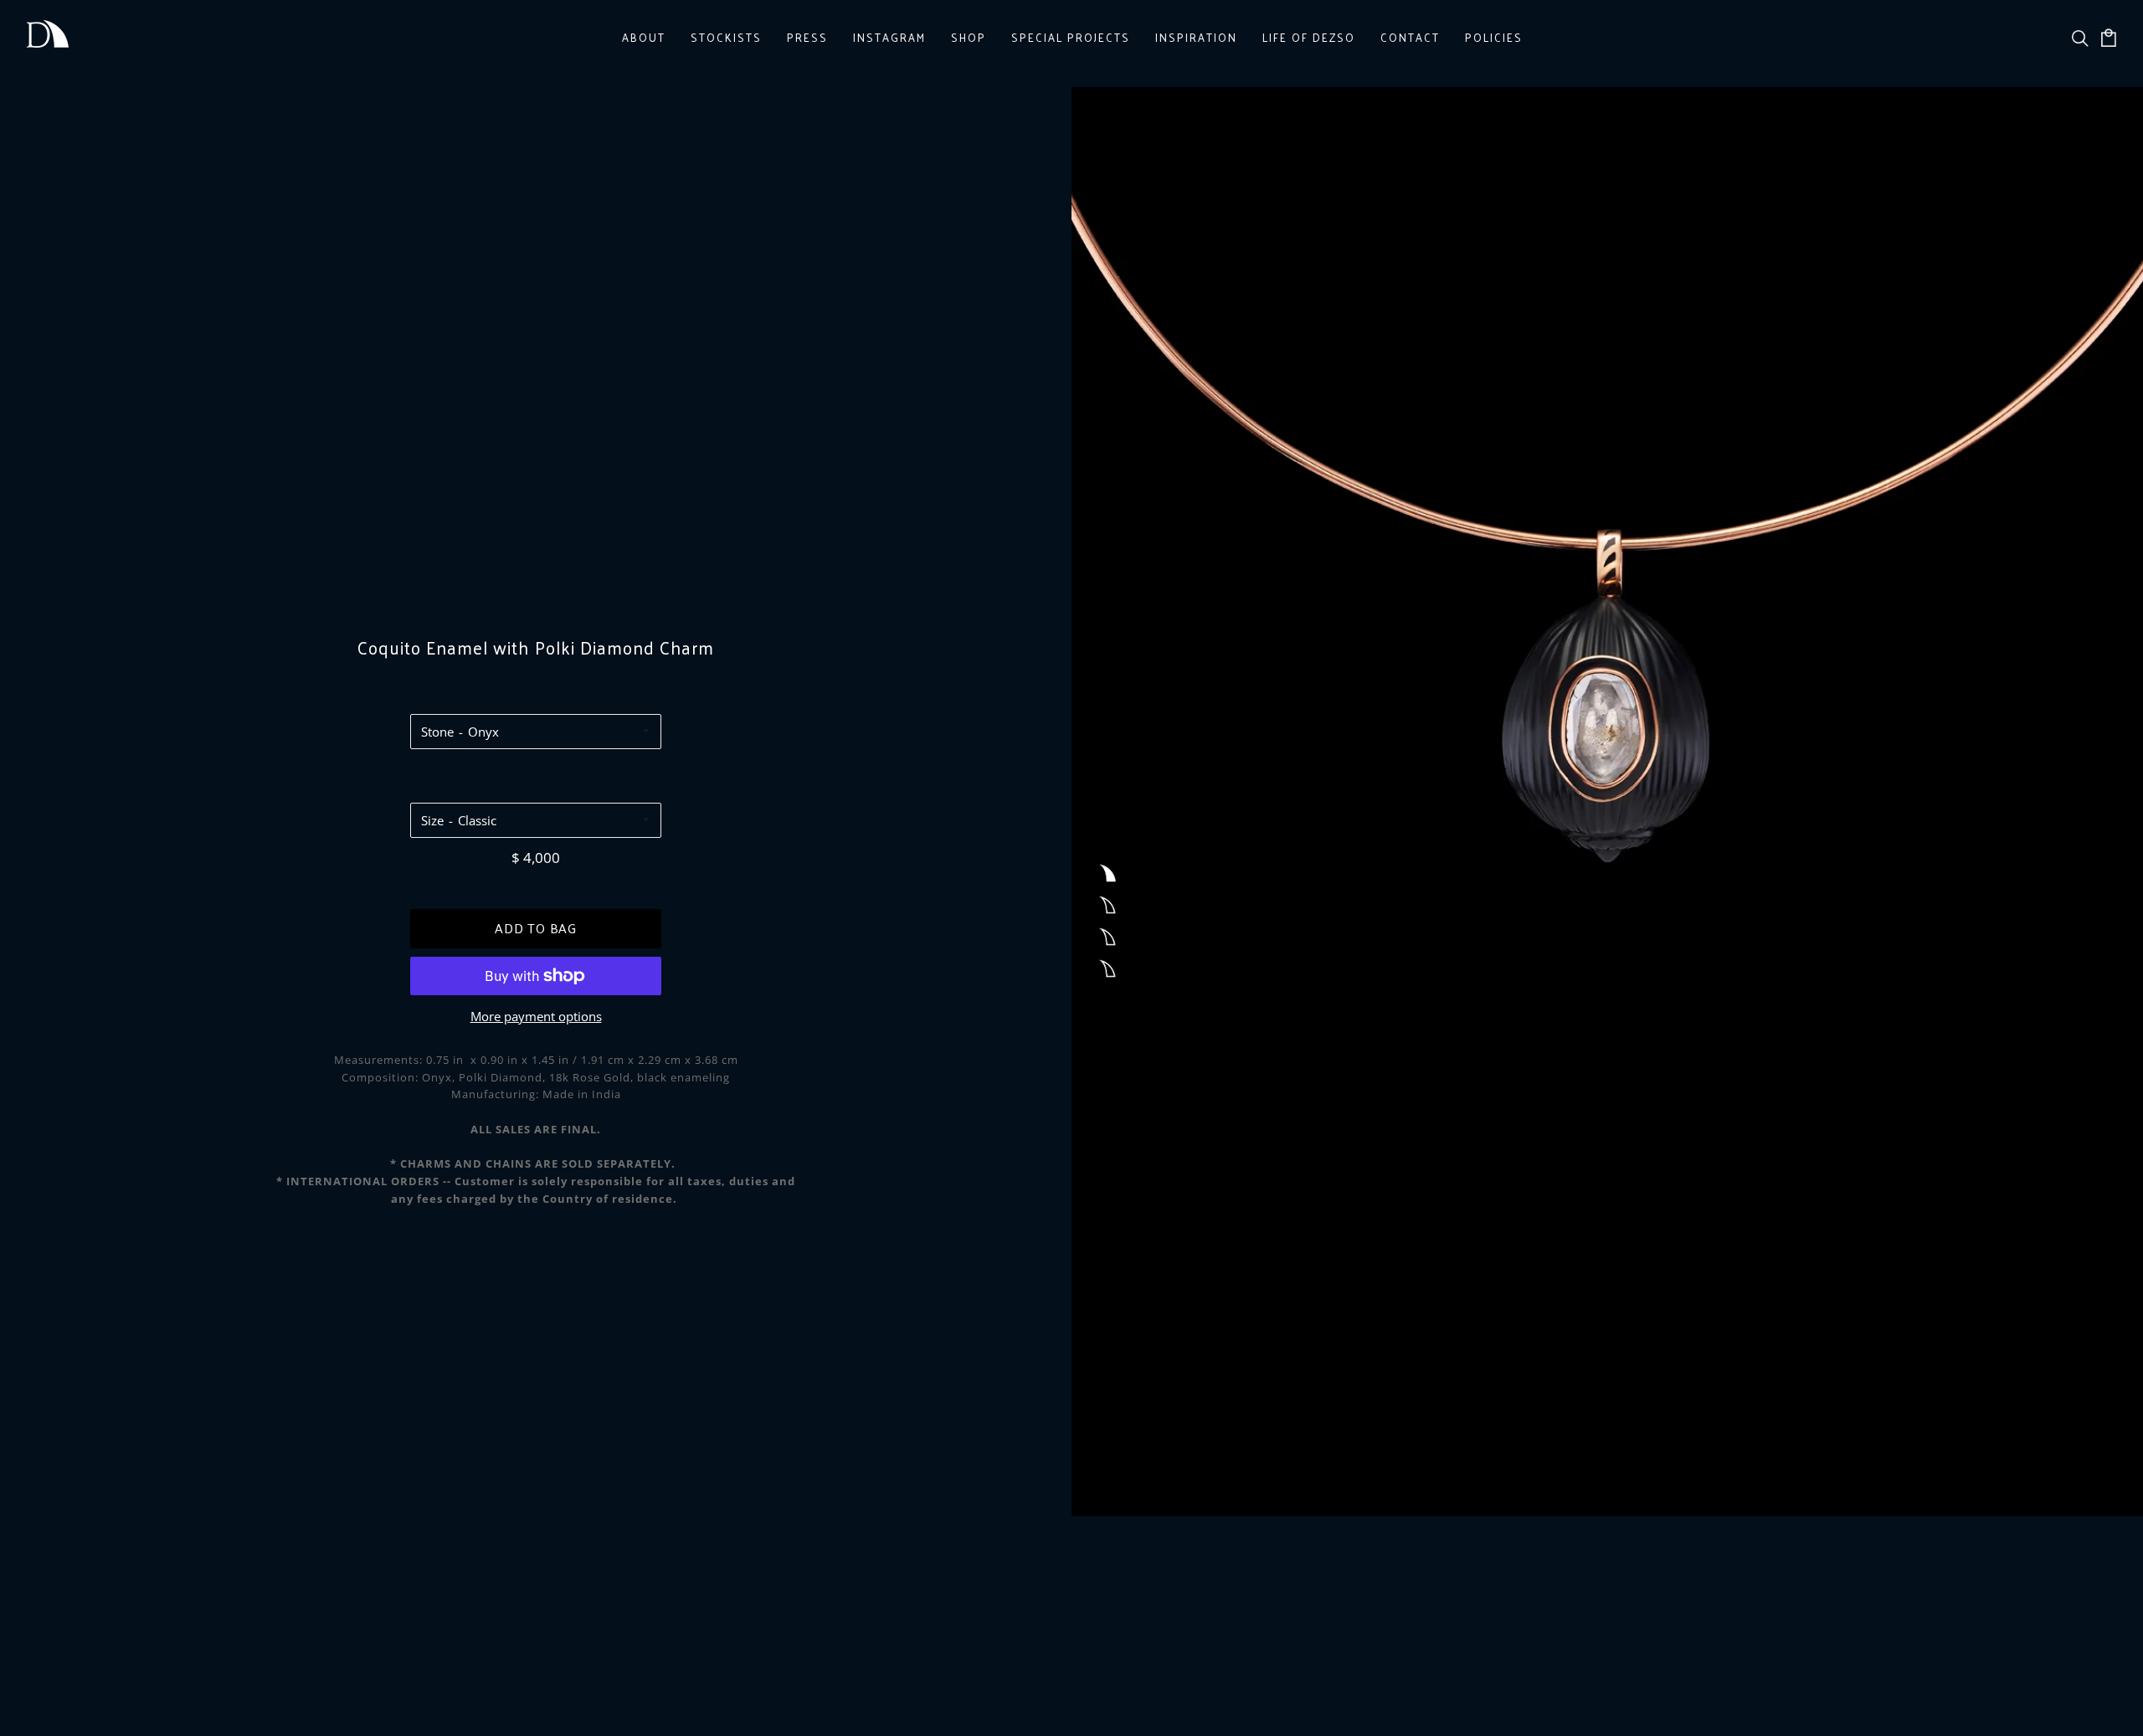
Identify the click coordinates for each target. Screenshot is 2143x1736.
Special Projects (1071, 37)
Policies (1494, 37)
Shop (969, 37)
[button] (1107, 874)
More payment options (536, 1016)
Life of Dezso (1309, 37)
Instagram (889, 37)
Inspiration (1196, 37)
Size (432, 820)
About (644, 37)
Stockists (726, 37)
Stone (437, 732)
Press (807, 37)
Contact (1410, 37)
